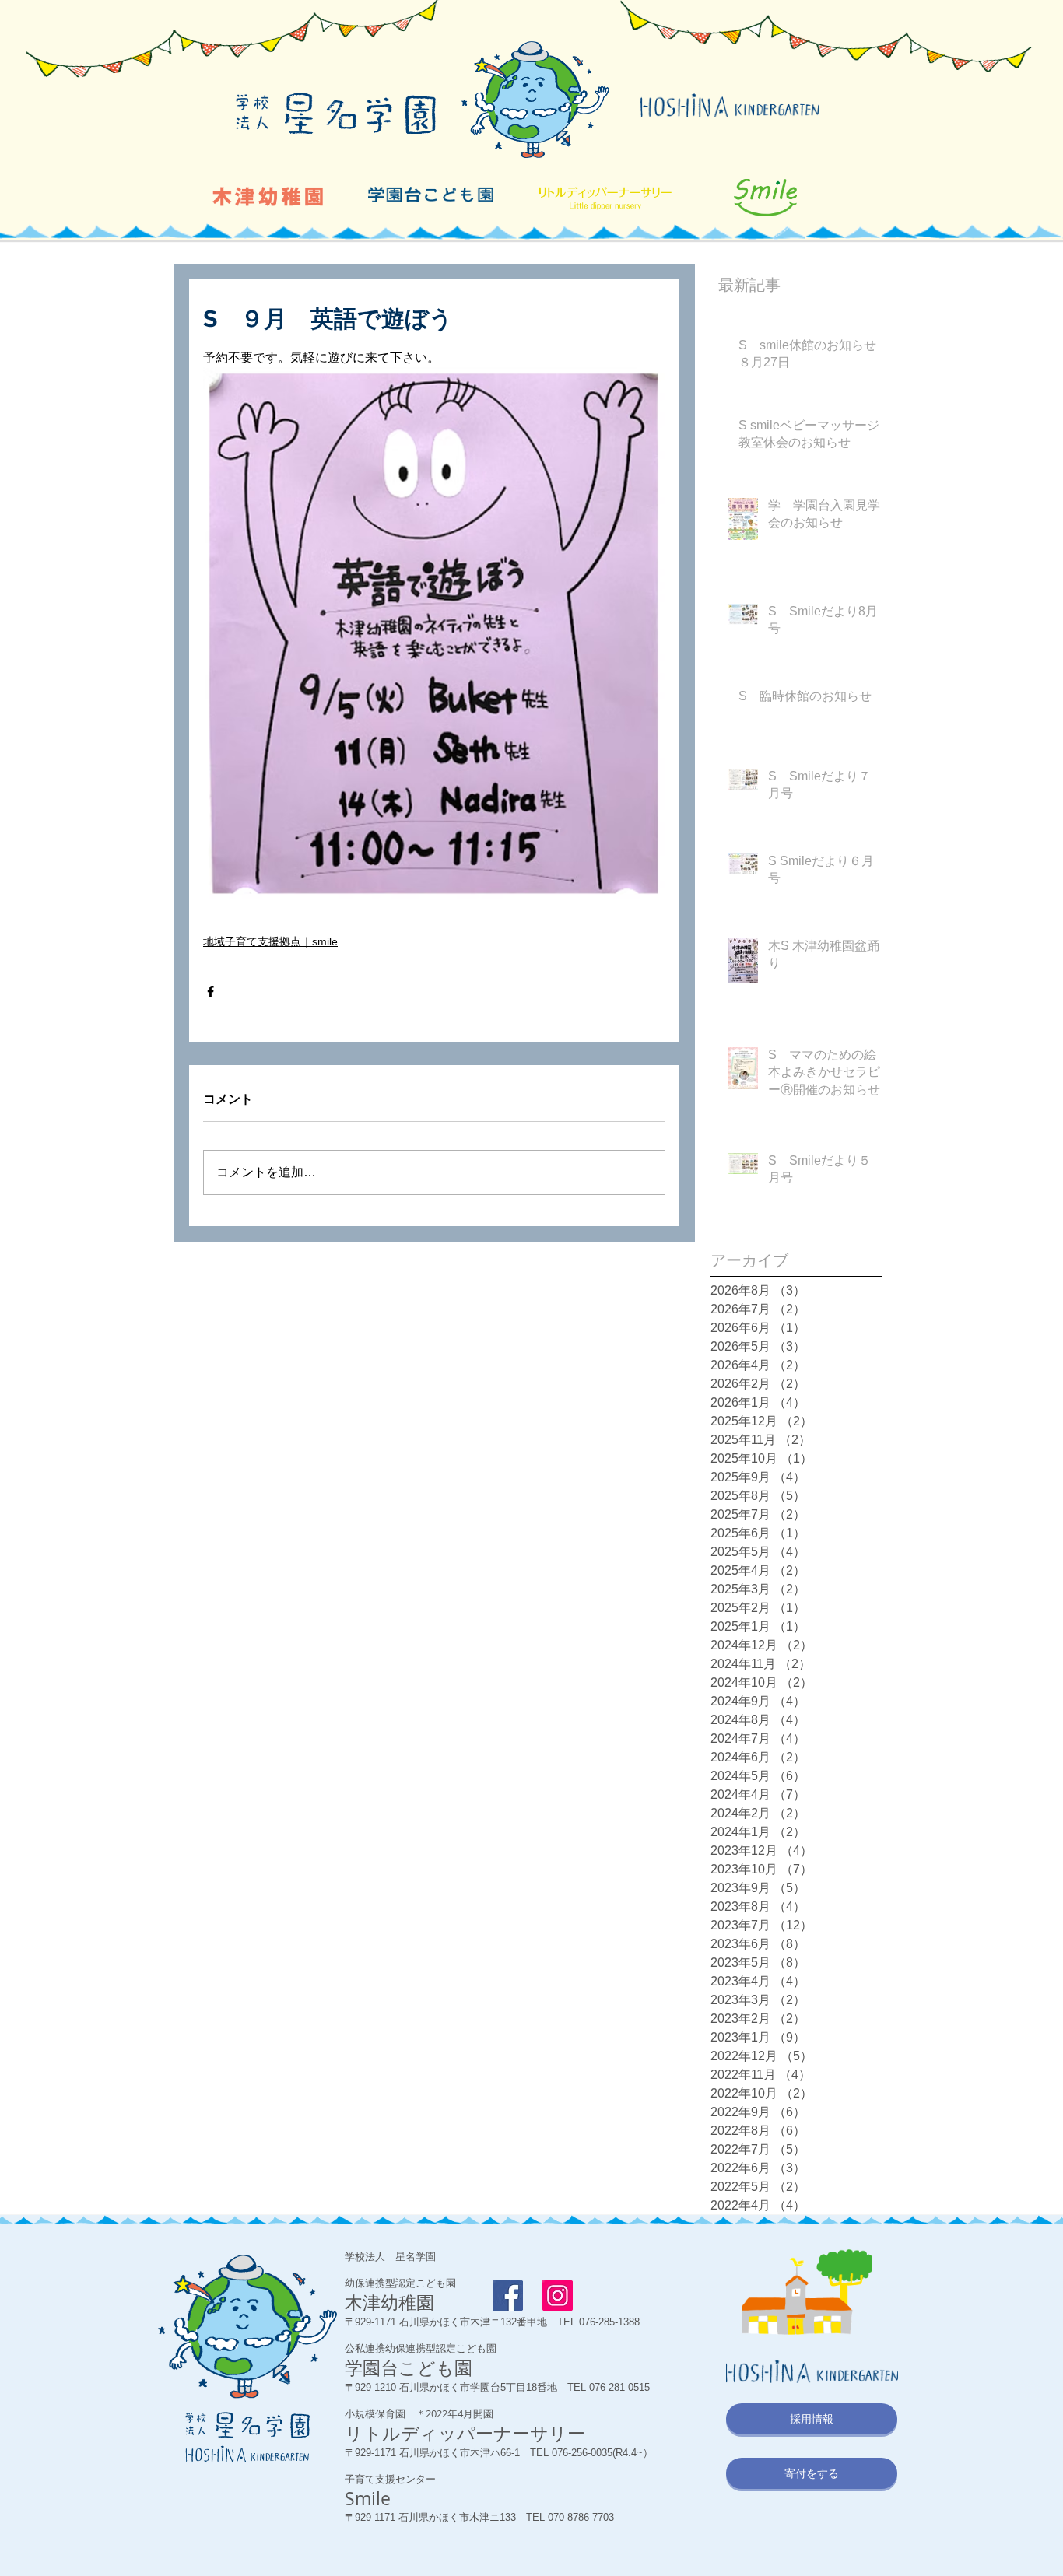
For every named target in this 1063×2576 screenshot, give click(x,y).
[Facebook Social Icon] (508, 2296)
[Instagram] (558, 2296)
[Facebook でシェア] (210, 992)
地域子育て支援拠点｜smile (270, 941)
